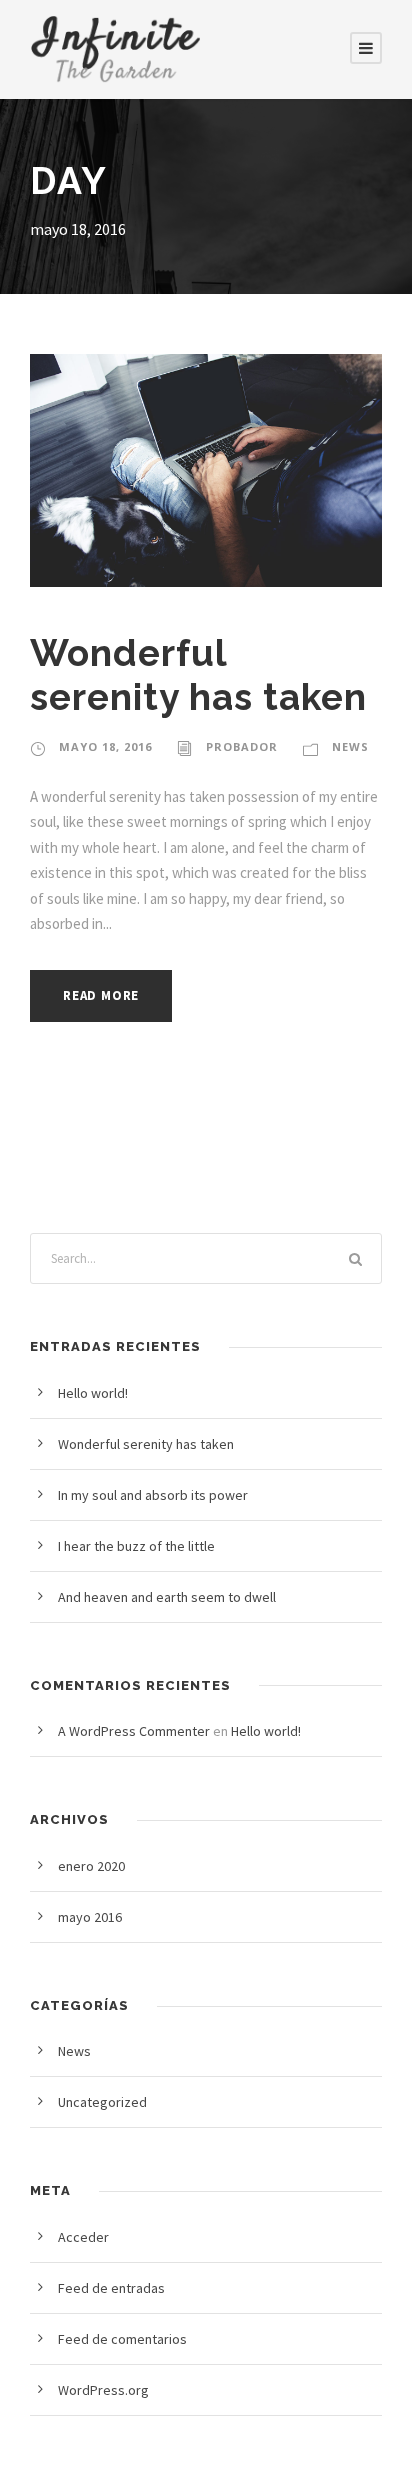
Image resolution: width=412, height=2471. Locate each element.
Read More (101, 995)
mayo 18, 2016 (105, 746)
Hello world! (93, 1393)
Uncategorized (102, 2102)
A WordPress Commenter (134, 1731)
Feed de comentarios (122, 2339)
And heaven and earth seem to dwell (167, 1597)
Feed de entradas (111, 2288)
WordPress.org (103, 2390)
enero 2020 (91, 1866)
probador (242, 746)
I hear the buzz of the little (136, 1546)
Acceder (83, 2237)
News (350, 746)
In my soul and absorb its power (153, 1495)
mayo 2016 (90, 1917)
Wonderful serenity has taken (198, 675)
